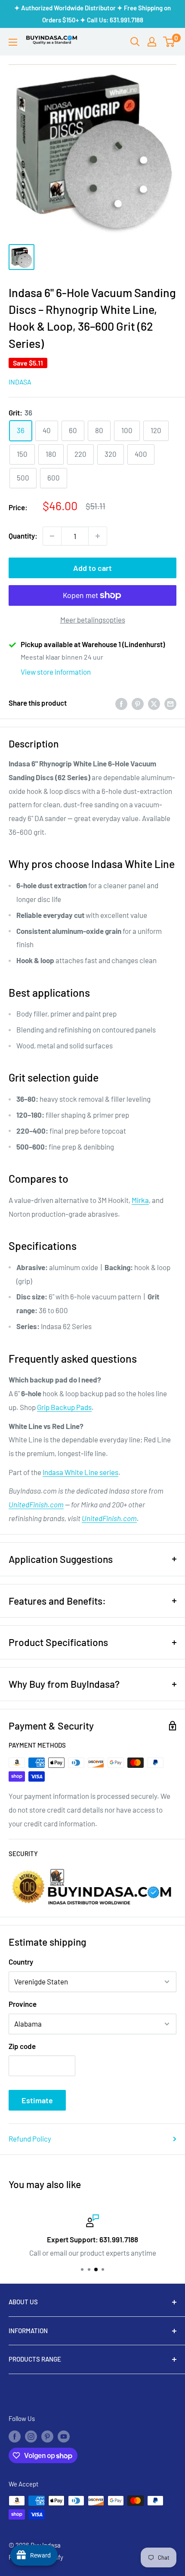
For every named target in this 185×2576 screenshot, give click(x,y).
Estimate (37, 2100)
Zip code (22, 2046)
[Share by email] (170, 703)
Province (23, 2004)
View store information (56, 672)
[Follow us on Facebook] (15, 2436)
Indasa (20, 382)
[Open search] (135, 42)
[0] (169, 42)
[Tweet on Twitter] (154, 703)
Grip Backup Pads (64, 1407)
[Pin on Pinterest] (138, 703)
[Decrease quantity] (52, 536)
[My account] (152, 42)
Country (21, 1962)
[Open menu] (13, 42)
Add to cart (92, 568)
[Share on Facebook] (121, 703)
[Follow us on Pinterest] (47, 2436)
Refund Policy (30, 2139)
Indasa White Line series (80, 1472)
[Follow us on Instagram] (31, 2436)
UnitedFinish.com (36, 1504)
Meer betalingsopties (93, 620)
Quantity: (23, 536)
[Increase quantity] (98, 536)
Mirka (140, 1200)
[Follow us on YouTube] (64, 2436)
